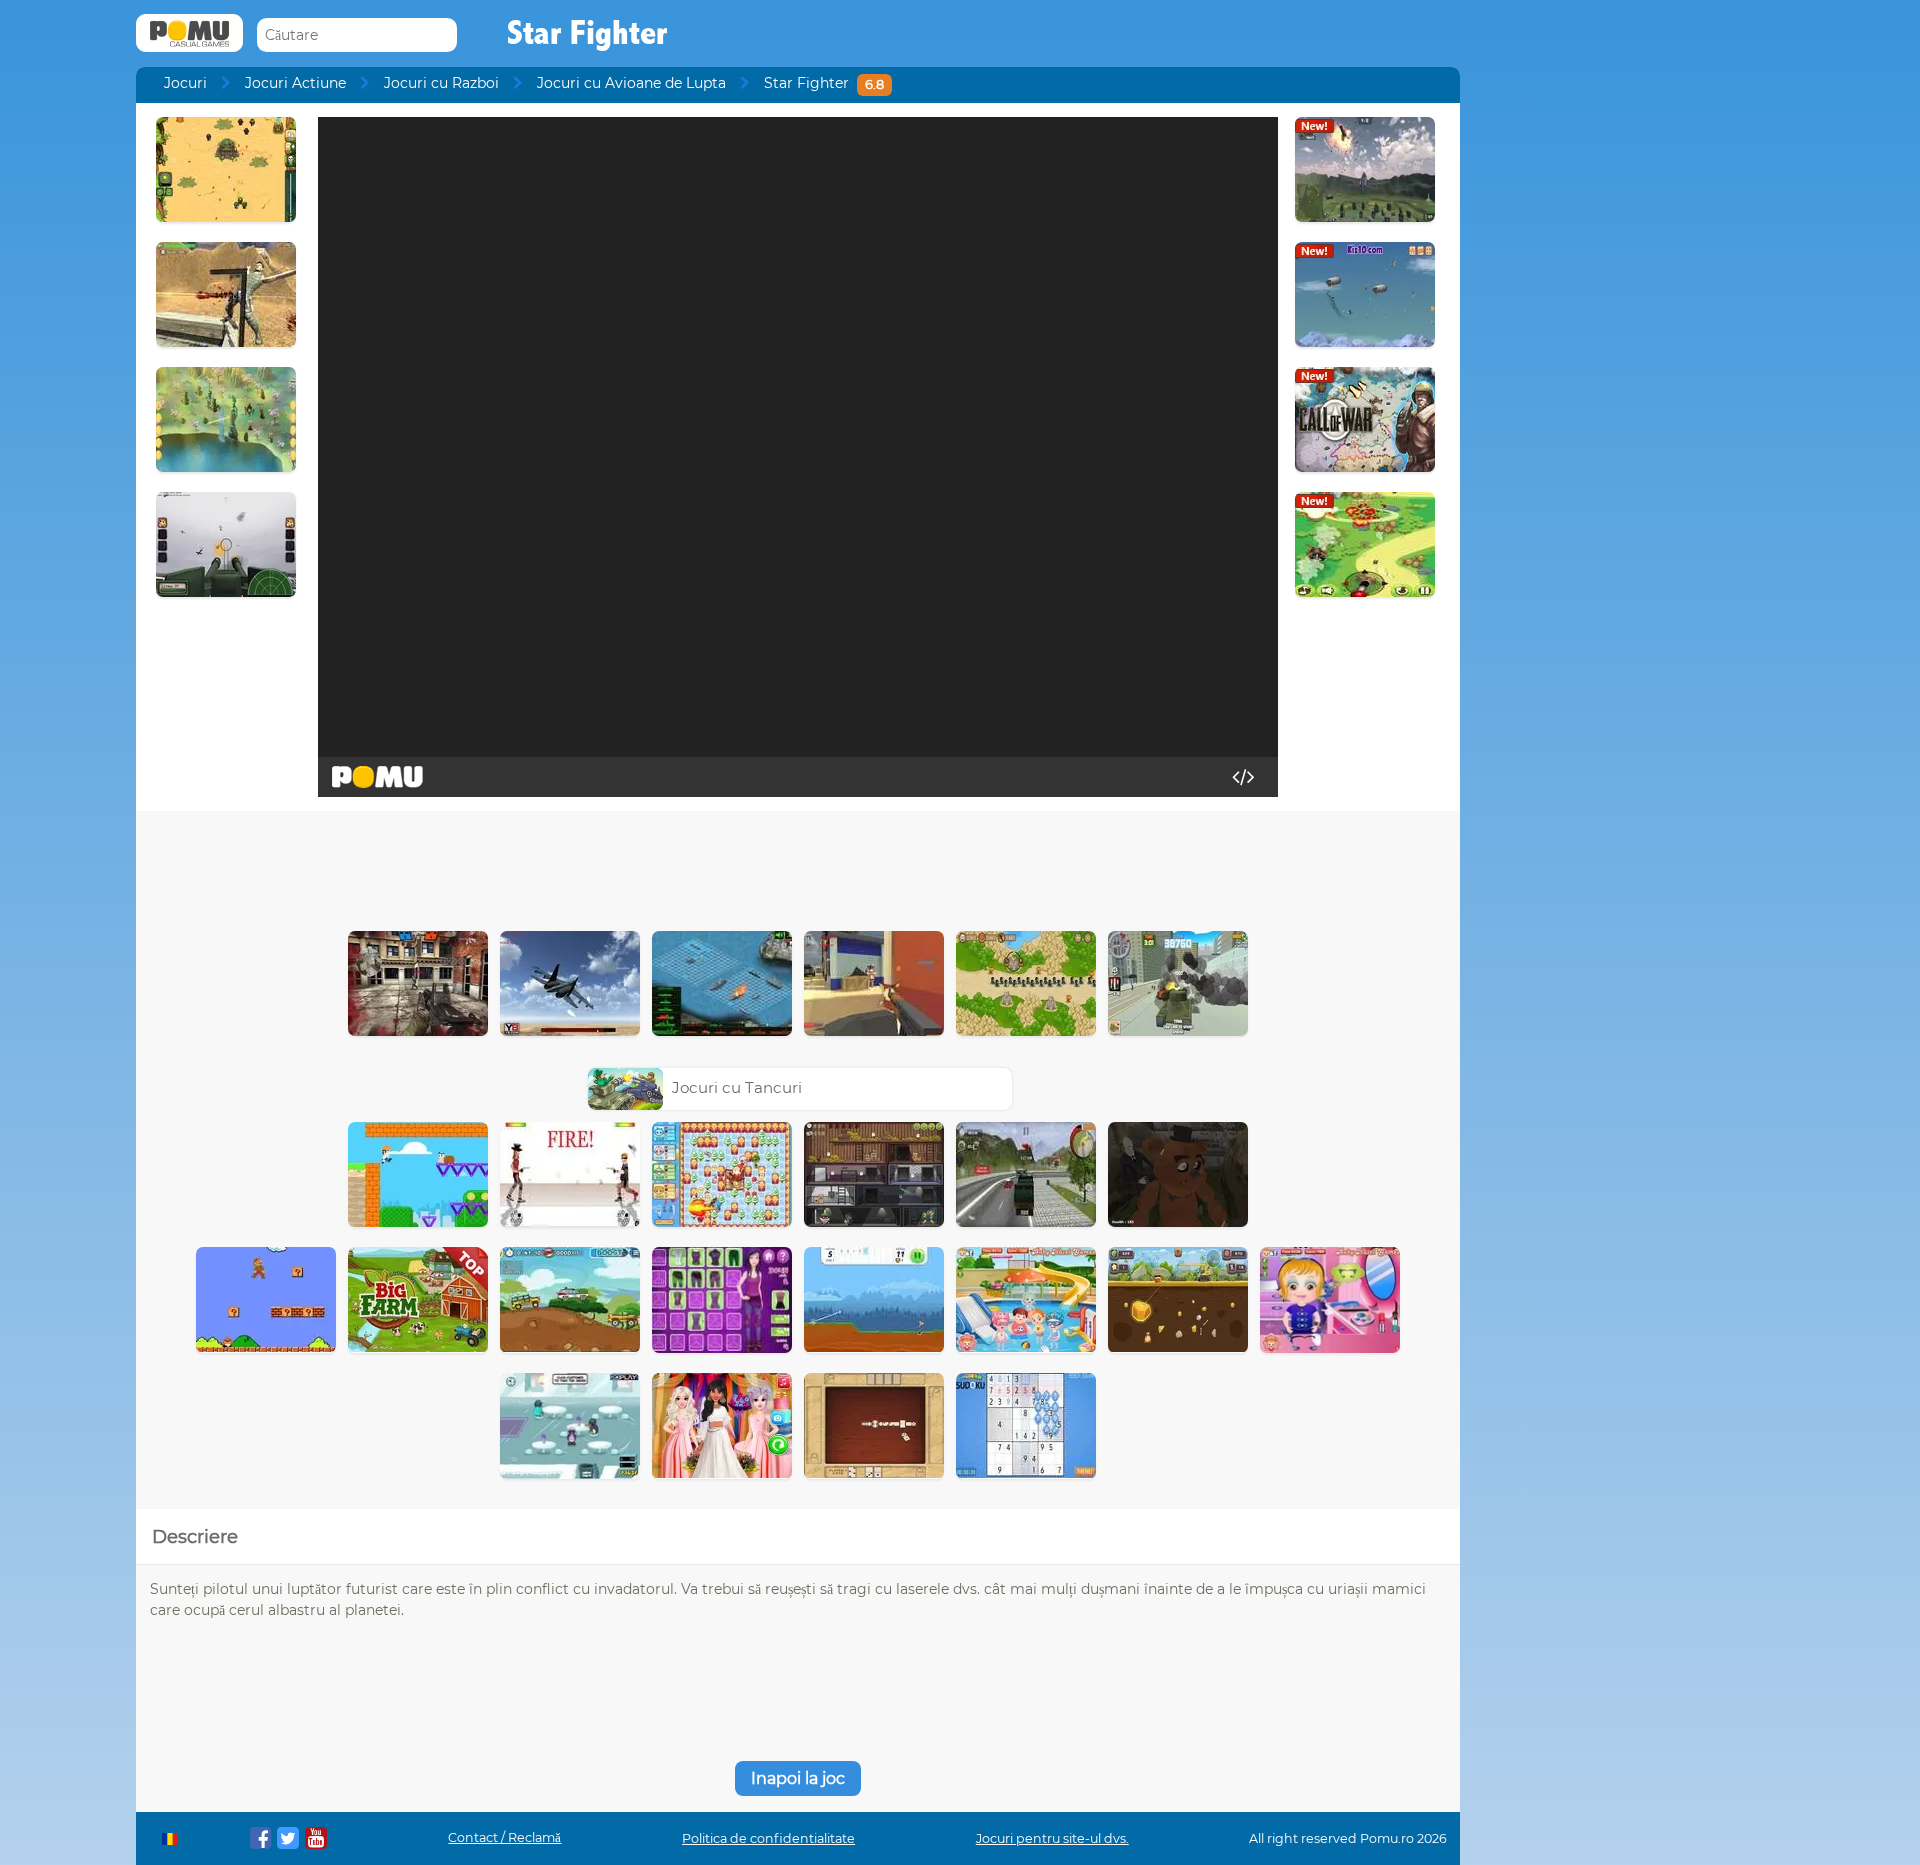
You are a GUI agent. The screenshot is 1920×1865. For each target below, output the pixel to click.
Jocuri (185, 83)
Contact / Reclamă (504, 1837)
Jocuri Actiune (295, 83)
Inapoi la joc (798, 1778)
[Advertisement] (798, 866)
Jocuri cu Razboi (441, 83)
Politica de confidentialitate (768, 1838)
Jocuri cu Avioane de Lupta (631, 83)
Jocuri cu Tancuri (737, 1087)
